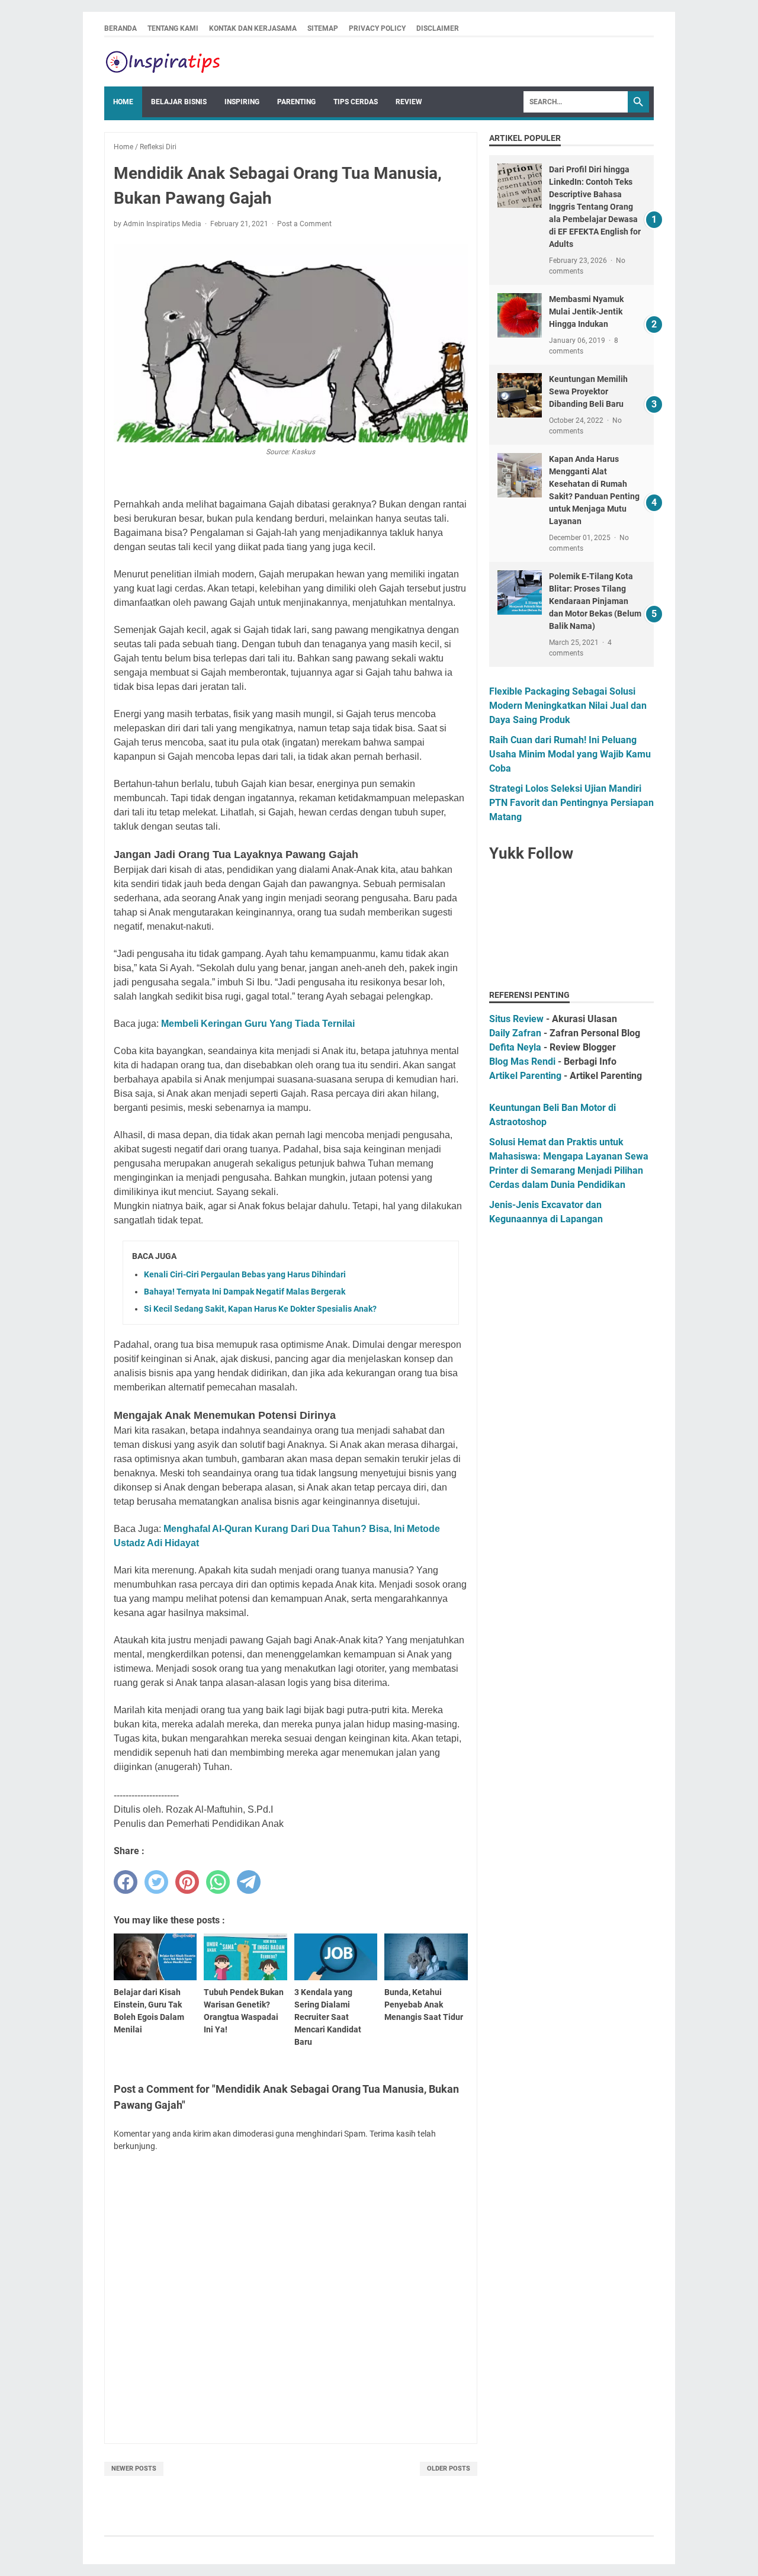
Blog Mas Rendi (522, 1061)
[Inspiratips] (163, 62)
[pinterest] (187, 1882)
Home (123, 102)
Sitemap (323, 28)
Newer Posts (134, 2469)
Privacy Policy (377, 28)
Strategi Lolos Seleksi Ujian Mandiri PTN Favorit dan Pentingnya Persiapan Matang (571, 803)
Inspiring (242, 102)
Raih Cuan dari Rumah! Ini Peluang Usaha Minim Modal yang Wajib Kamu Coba (570, 754)
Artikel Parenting (525, 1076)
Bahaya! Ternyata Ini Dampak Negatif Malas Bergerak (245, 1292)
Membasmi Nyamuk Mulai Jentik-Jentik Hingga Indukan (586, 311)
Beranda (121, 28)
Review (409, 102)
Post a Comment (304, 224)
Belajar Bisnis (179, 102)
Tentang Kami (173, 28)
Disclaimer (438, 28)
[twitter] (156, 1882)
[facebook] (126, 1882)
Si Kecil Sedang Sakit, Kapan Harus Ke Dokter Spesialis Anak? (260, 1309)
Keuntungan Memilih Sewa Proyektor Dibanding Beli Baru (588, 391)
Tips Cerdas (356, 102)
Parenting (296, 102)
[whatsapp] (218, 1882)
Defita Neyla (515, 1047)
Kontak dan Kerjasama (253, 28)
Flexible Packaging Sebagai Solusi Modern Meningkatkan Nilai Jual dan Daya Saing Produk (568, 706)
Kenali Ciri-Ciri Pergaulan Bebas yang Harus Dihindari (245, 1274)
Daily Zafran (515, 1033)
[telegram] (249, 1882)
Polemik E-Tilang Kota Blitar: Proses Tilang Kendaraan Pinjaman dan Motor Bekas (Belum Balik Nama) (595, 601)
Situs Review (516, 1019)
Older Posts (449, 2469)
